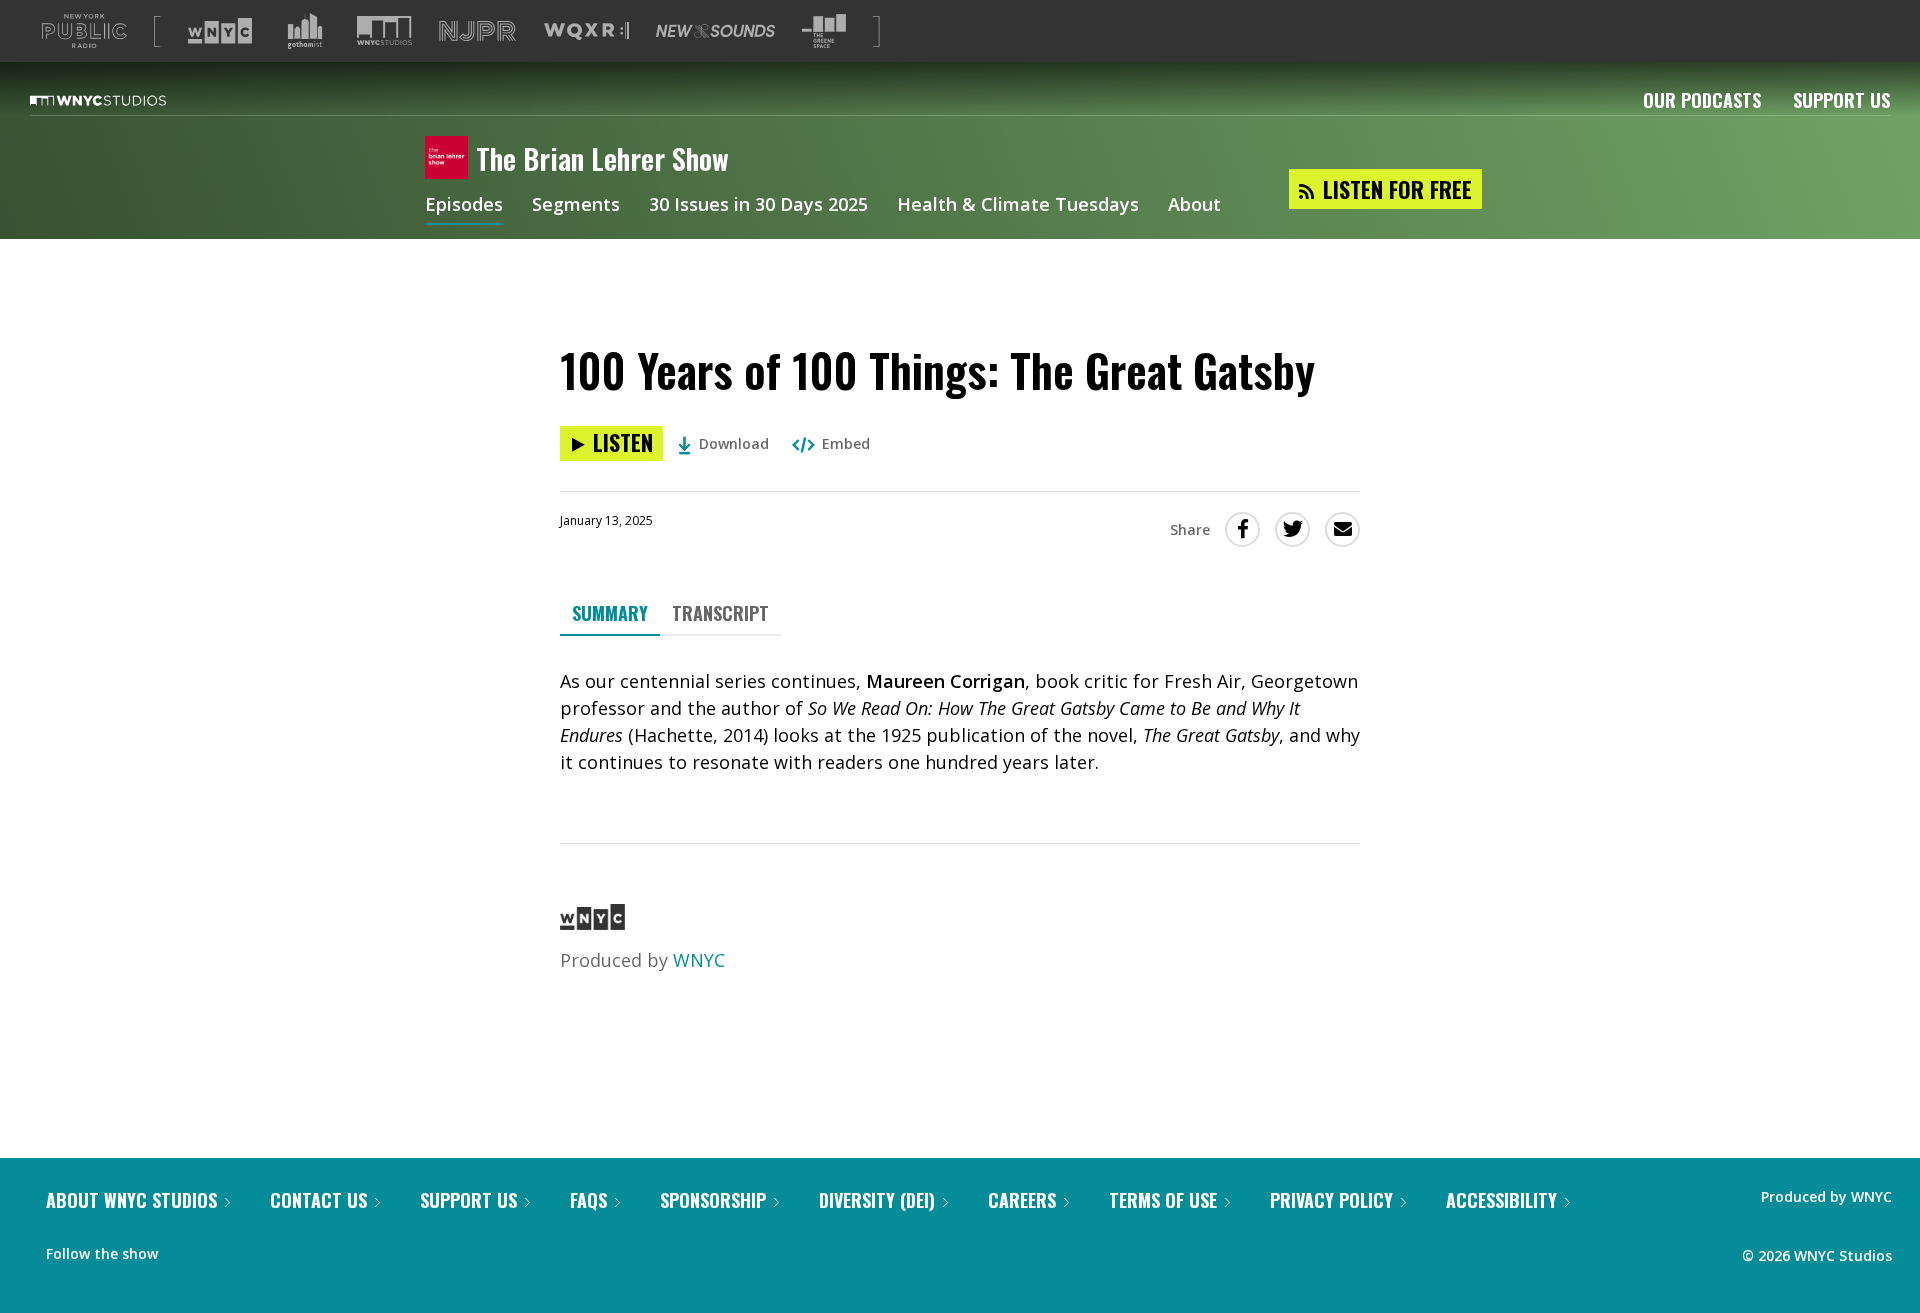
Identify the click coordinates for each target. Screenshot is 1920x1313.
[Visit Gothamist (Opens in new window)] (305, 31)
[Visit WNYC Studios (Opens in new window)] (384, 30)
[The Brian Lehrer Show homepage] (450, 159)
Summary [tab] (610, 613)
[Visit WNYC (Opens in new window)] (220, 31)
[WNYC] (592, 923)
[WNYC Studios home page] (123, 100)
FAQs (588, 1200)
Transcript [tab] (720, 613)
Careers (1022, 1200)
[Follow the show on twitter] (226, 1249)
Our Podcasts (1702, 100)
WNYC (699, 960)
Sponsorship (713, 1200)
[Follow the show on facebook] (187, 1249)
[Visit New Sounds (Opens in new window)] (715, 31)
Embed (846, 443)
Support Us (1841, 100)
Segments (576, 206)
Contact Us (318, 1200)
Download (734, 443)
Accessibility (1501, 1200)
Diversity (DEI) (877, 1200)
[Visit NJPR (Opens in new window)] (477, 31)
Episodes (464, 206)
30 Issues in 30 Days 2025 (758, 206)
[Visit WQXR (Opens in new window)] (586, 31)
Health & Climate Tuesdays (1018, 206)
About (1194, 206)
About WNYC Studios (131, 1200)
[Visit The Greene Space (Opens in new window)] (824, 31)
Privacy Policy (1331, 1200)
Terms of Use (1163, 1200)
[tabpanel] (960, 722)
